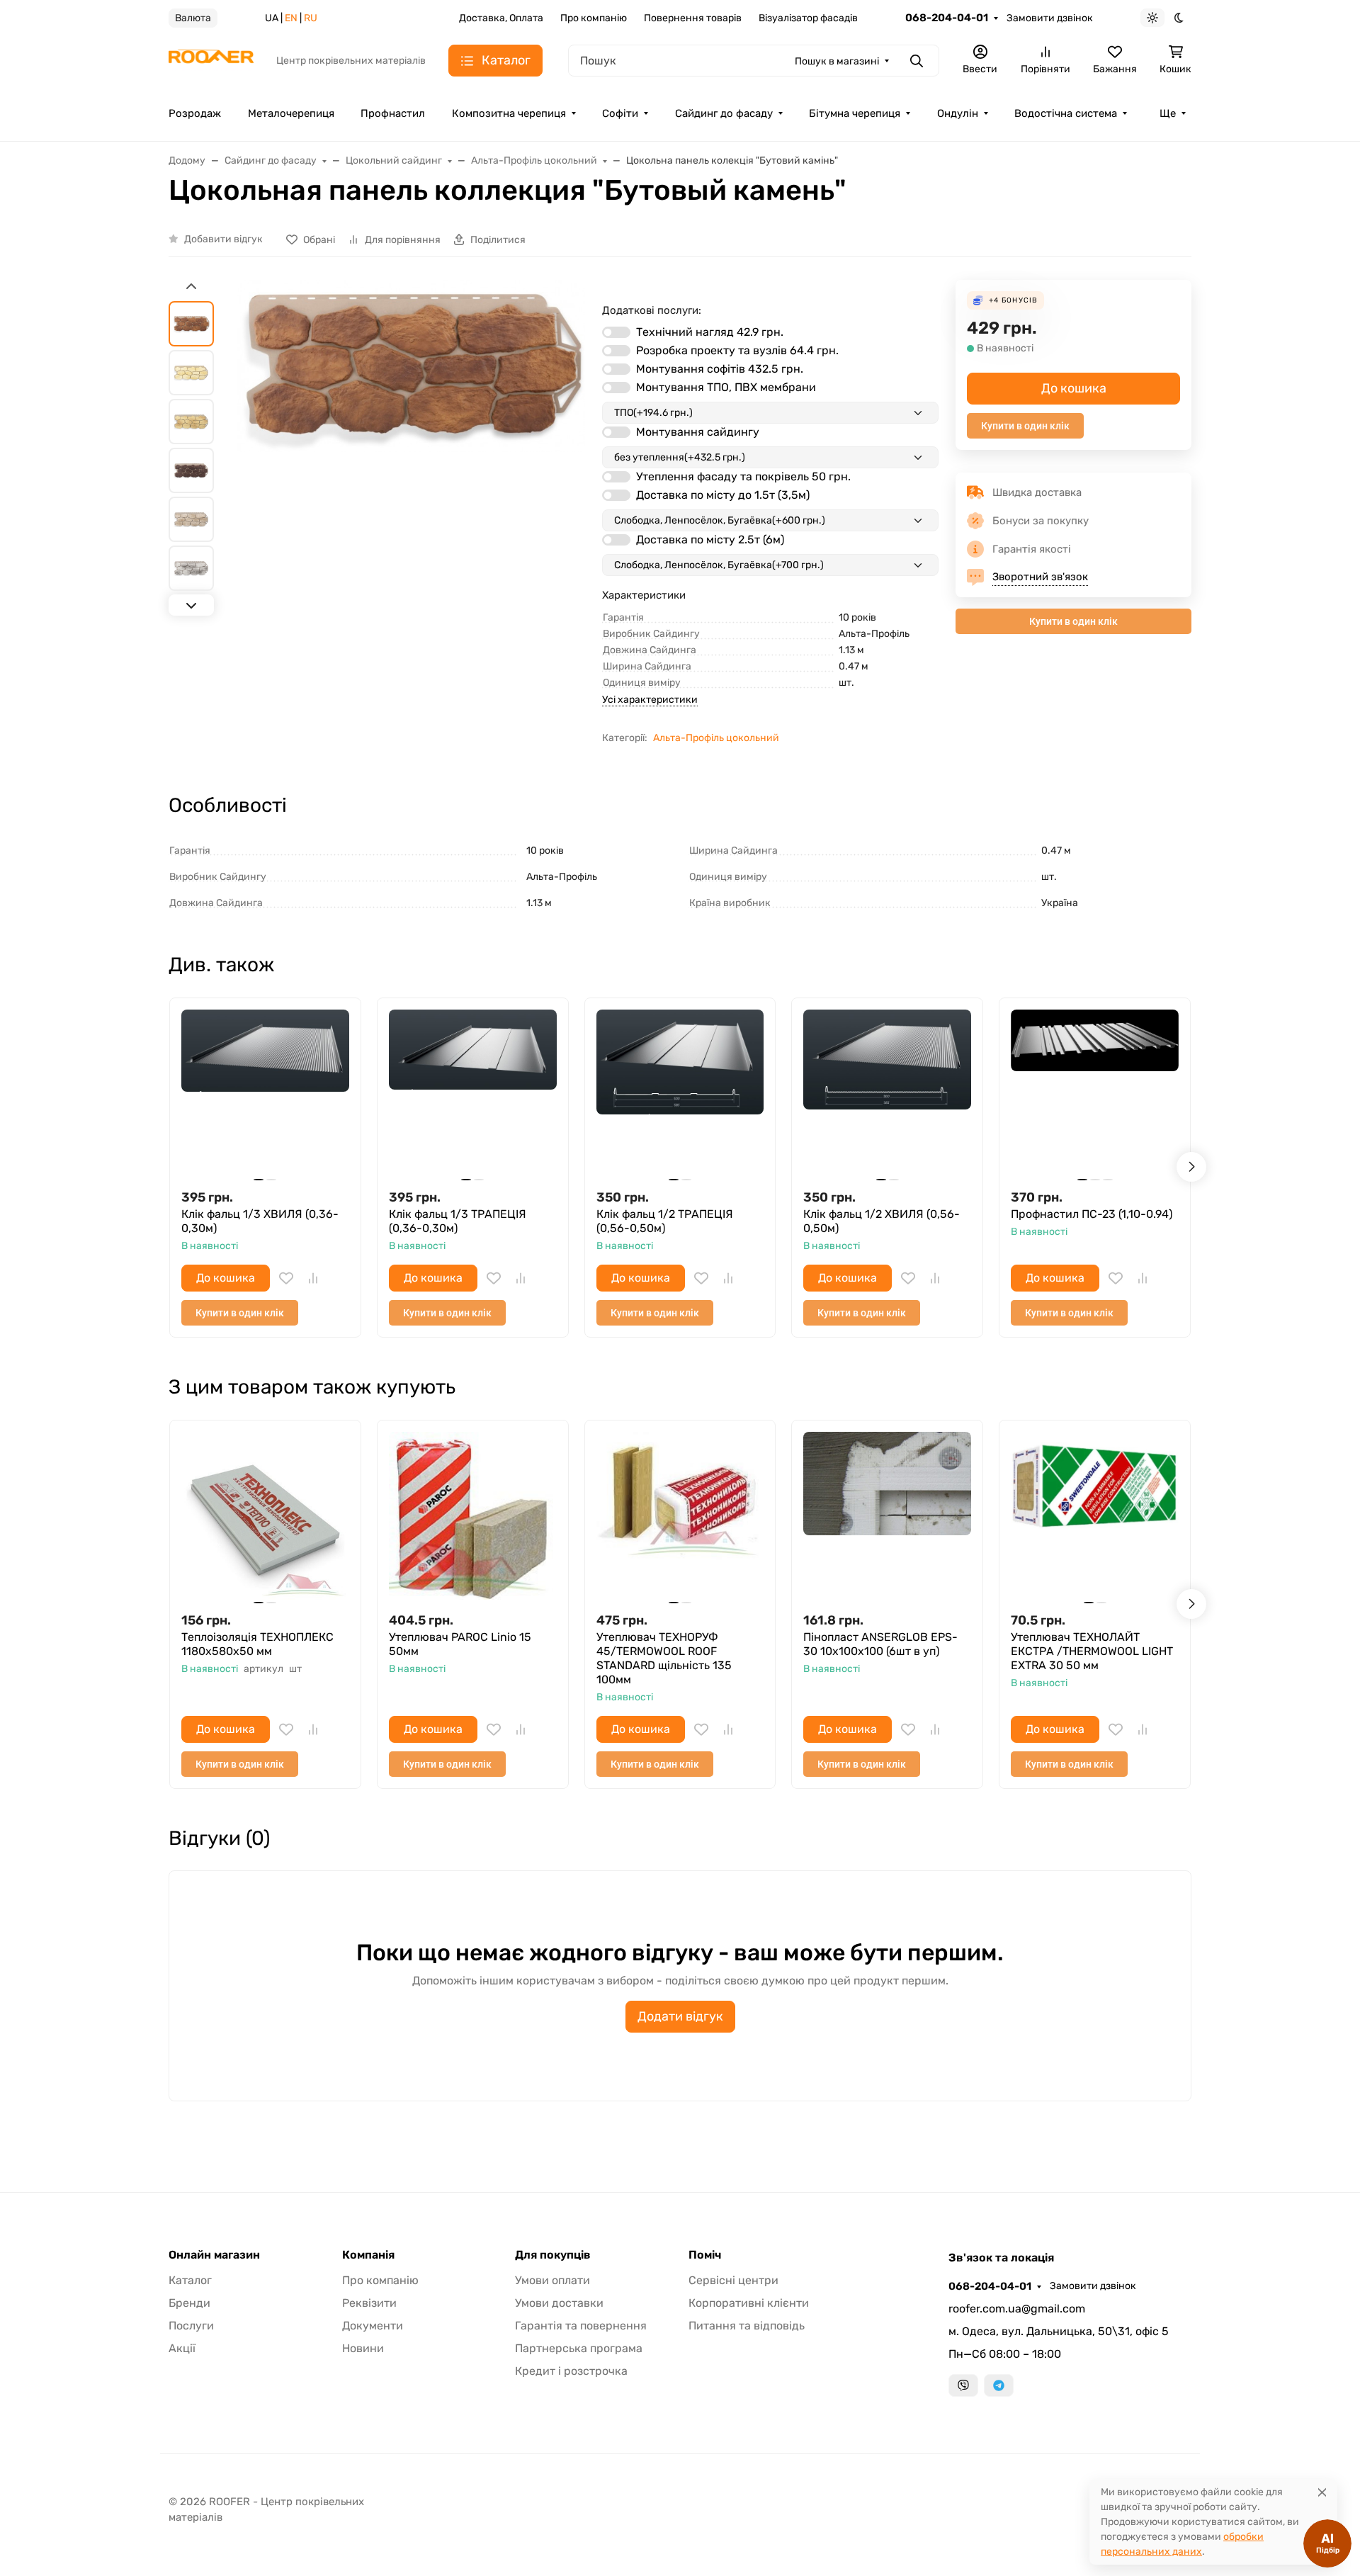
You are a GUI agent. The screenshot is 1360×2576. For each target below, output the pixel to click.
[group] (411, 488)
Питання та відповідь (747, 2326)
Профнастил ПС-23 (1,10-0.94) (1092, 1214)
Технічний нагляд (710, 332)
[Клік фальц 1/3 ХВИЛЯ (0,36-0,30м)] (265, 1094)
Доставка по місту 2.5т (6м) (710, 540)
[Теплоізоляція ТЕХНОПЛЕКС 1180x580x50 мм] (265, 1516)
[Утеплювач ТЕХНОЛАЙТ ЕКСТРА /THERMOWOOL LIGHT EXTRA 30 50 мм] (1095, 1516)
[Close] (1322, 2492)
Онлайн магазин (214, 2255)
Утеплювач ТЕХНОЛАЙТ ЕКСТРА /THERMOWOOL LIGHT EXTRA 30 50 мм (1092, 1651)
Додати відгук (680, 2016)
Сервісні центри (733, 2280)
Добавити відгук (223, 239)
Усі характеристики (650, 700)
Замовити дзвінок (1050, 18)
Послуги (191, 2326)
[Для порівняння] (313, 1278)
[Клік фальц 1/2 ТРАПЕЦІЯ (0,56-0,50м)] (680, 1094)
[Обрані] (286, 1278)
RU (311, 18)
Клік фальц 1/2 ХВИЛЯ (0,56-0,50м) (882, 1221)
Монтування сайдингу (698, 432)
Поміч (705, 2255)
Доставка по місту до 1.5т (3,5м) (723, 495)
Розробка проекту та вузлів (737, 350)
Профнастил (393, 113)
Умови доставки (559, 2303)
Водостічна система (1066, 113)
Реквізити (369, 2303)
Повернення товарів (693, 18)
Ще (1168, 113)
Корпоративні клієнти (749, 2303)
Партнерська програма (579, 2348)
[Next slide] (191, 605)
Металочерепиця (291, 113)
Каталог (190, 2280)
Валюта (193, 18)
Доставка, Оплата (501, 18)
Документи (373, 2326)
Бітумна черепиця (855, 113)
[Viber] (963, 2385)
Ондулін (958, 113)
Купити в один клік (1025, 426)
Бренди (189, 2303)
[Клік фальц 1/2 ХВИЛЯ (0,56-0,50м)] (887, 1094)
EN (291, 18)
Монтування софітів (720, 369)
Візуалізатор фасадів (808, 18)
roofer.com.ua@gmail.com (1017, 2309)
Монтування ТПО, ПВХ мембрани (726, 387)
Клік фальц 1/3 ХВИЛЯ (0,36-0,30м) (260, 1221)
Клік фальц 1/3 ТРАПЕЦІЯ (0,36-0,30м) (458, 1221)
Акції (182, 2348)
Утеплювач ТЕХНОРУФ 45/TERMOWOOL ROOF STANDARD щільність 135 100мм (664, 1658)
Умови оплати (552, 2280)
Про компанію (594, 18)
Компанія (368, 2255)
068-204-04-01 (947, 18)
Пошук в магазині (837, 61)
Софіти (620, 113)
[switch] (616, 332)
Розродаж (195, 113)
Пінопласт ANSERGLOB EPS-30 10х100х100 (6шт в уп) (880, 1644)
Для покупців (553, 2255)
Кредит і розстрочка (571, 2371)
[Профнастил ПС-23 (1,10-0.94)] (1095, 1094)
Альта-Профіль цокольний (716, 738)
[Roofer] (211, 60)
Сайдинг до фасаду (724, 113)
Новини (363, 2348)
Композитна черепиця (509, 113)
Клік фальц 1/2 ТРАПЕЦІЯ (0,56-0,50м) (665, 1221)
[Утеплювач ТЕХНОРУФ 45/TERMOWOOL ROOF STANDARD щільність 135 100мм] (680, 1516)
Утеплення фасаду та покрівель (743, 476)
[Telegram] (999, 2385)
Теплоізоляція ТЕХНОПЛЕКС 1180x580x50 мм (257, 1644)
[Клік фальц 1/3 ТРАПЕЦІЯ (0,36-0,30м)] (473, 1094)
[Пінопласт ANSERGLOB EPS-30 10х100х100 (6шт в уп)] (887, 1516)
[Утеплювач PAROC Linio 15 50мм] (473, 1516)
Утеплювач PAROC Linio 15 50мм (460, 1644)
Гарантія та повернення (581, 2326)
